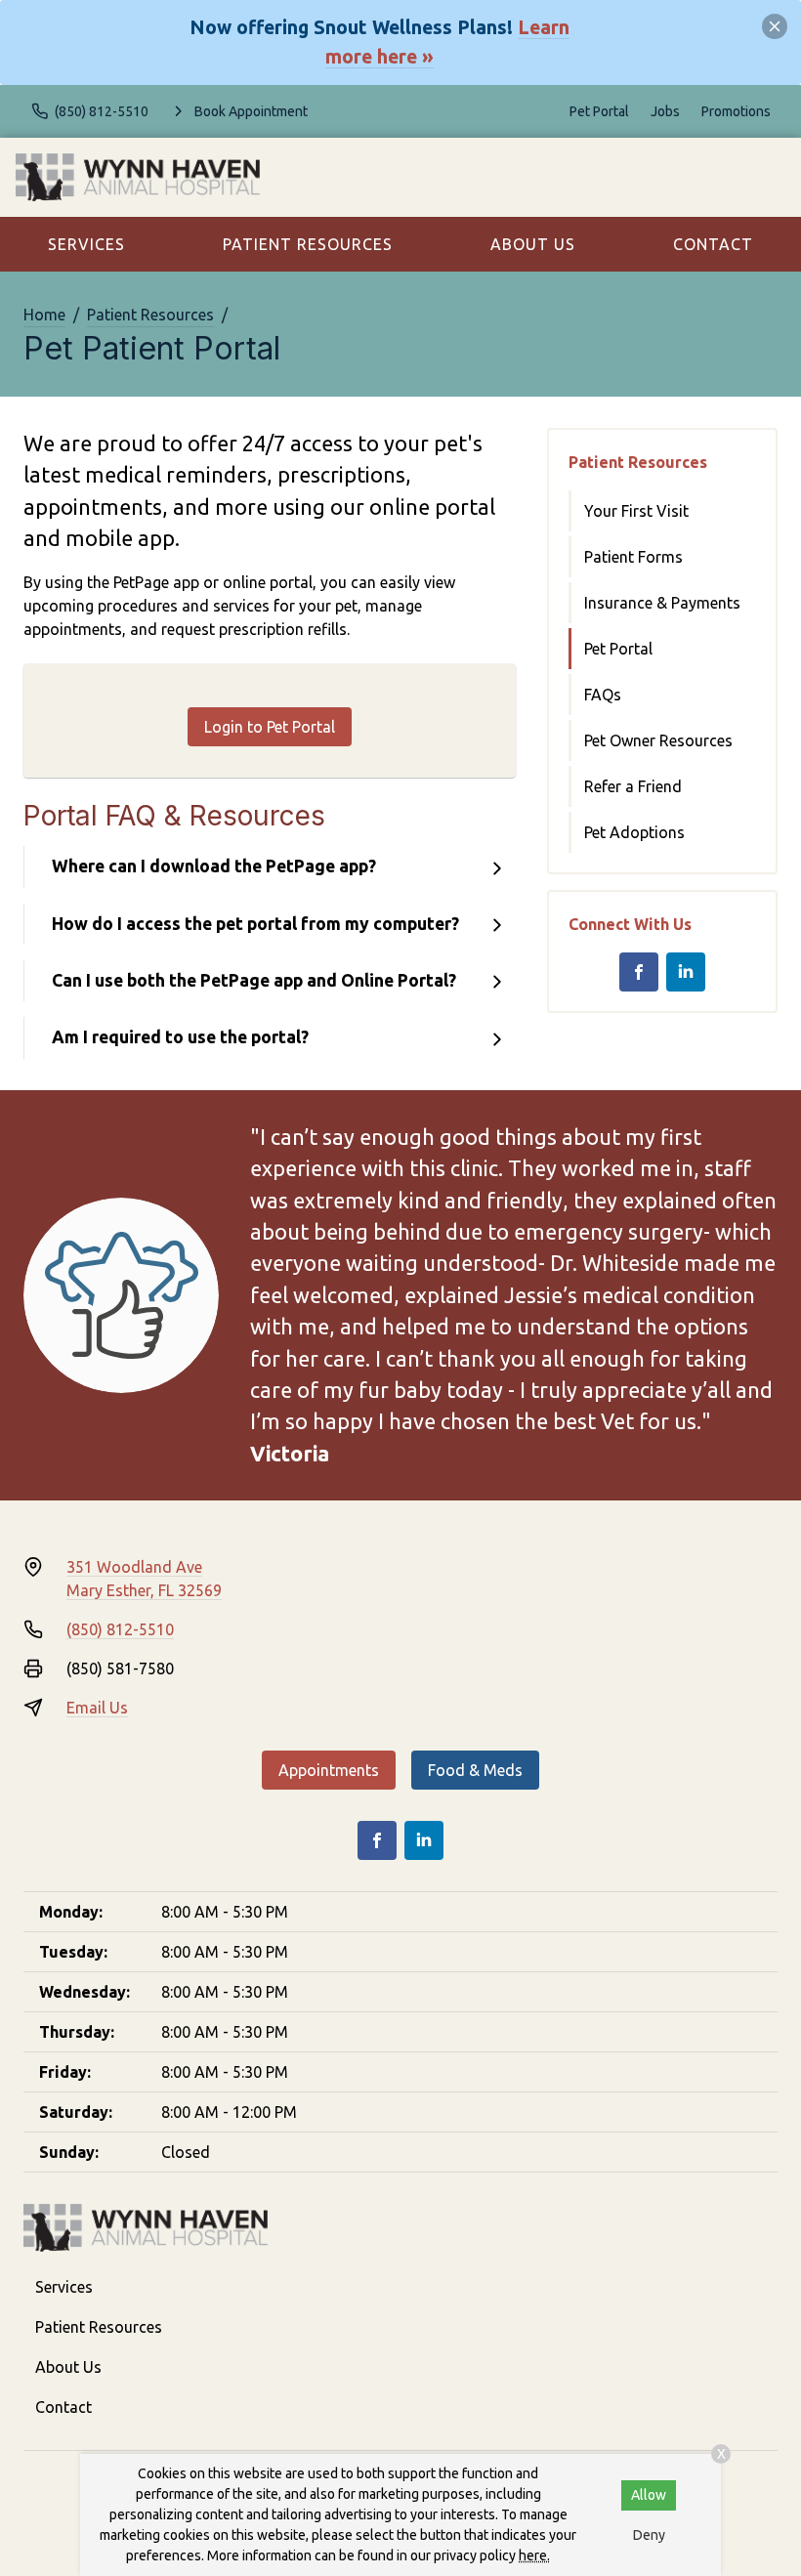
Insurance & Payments (662, 603)
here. (534, 2555)
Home (44, 315)
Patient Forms (633, 557)
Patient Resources (308, 244)
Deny (649, 2535)
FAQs (603, 695)
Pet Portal (599, 111)
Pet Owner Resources (658, 740)
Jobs (665, 111)
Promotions (736, 111)
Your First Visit (636, 511)
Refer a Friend (633, 786)
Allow (649, 2495)
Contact (713, 244)
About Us (533, 244)
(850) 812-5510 (120, 1629)
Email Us (97, 1708)
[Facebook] (639, 972)
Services (86, 244)
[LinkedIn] (686, 972)
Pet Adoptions (634, 832)
